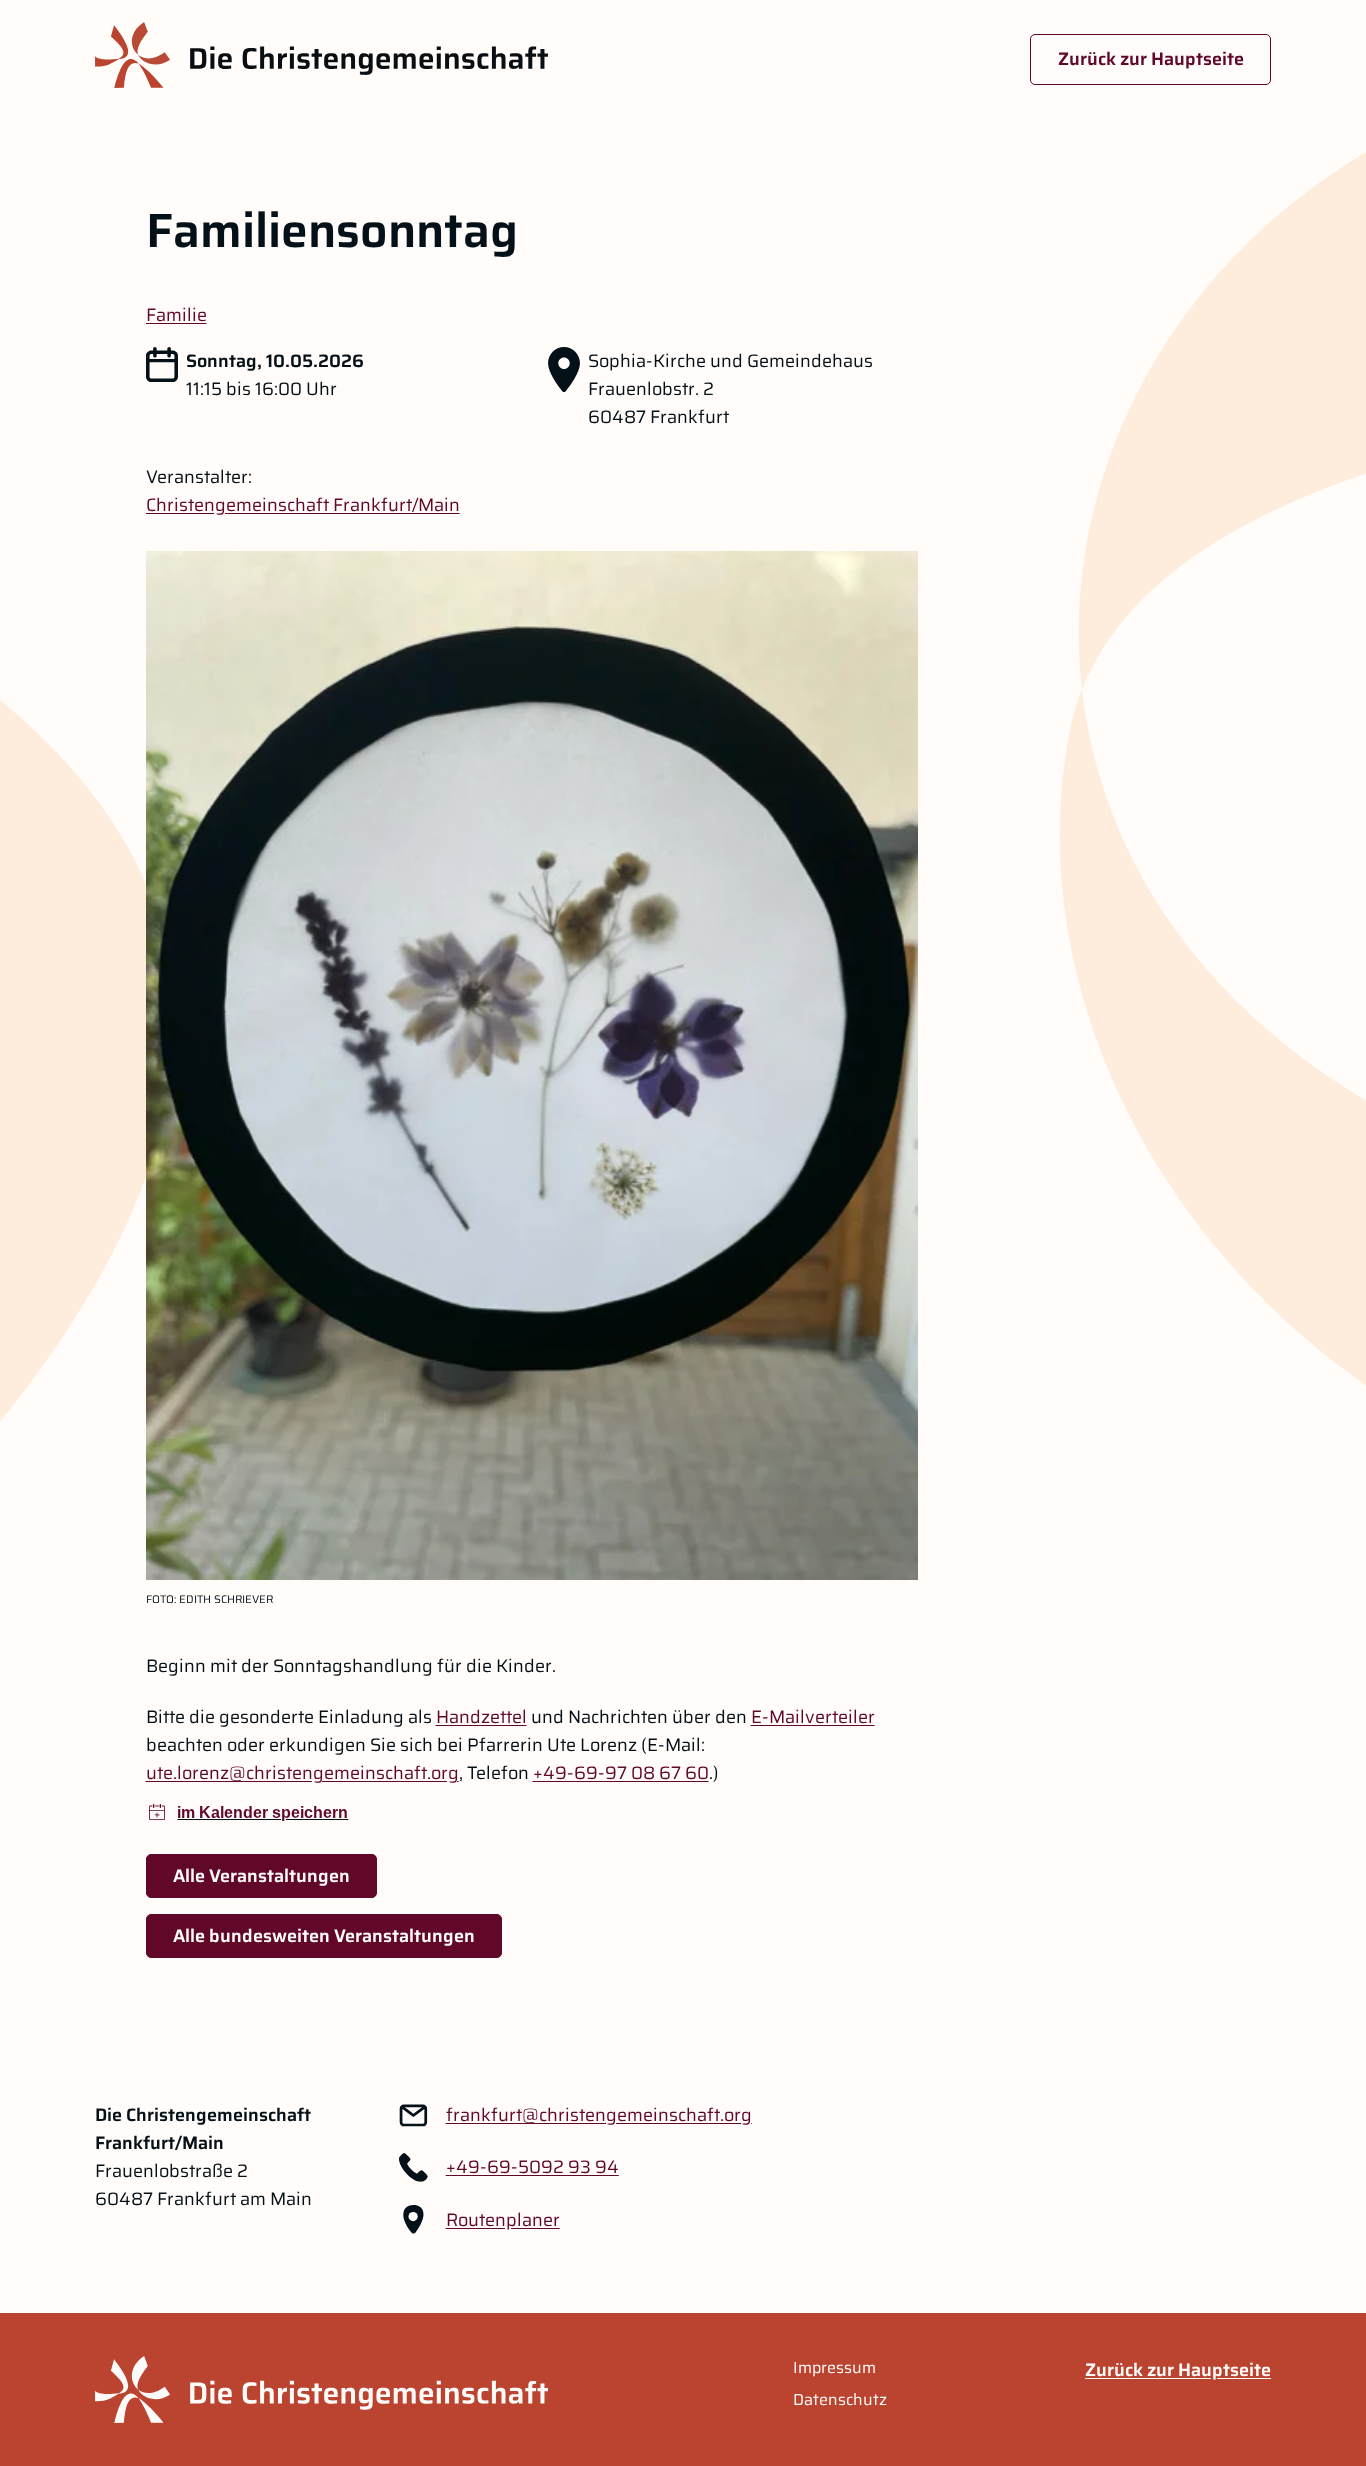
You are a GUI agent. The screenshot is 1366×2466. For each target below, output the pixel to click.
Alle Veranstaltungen (261, 1876)
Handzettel (481, 1717)
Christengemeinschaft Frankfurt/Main (303, 505)
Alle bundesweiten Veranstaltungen (324, 1936)
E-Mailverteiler (813, 1717)
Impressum (834, 2368)
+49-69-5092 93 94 (532, 2167)
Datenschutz (840, 2400)
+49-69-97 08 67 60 (621, 1773)
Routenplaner (503, 2220)
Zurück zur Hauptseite (1151, 59)
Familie (176, 315)
